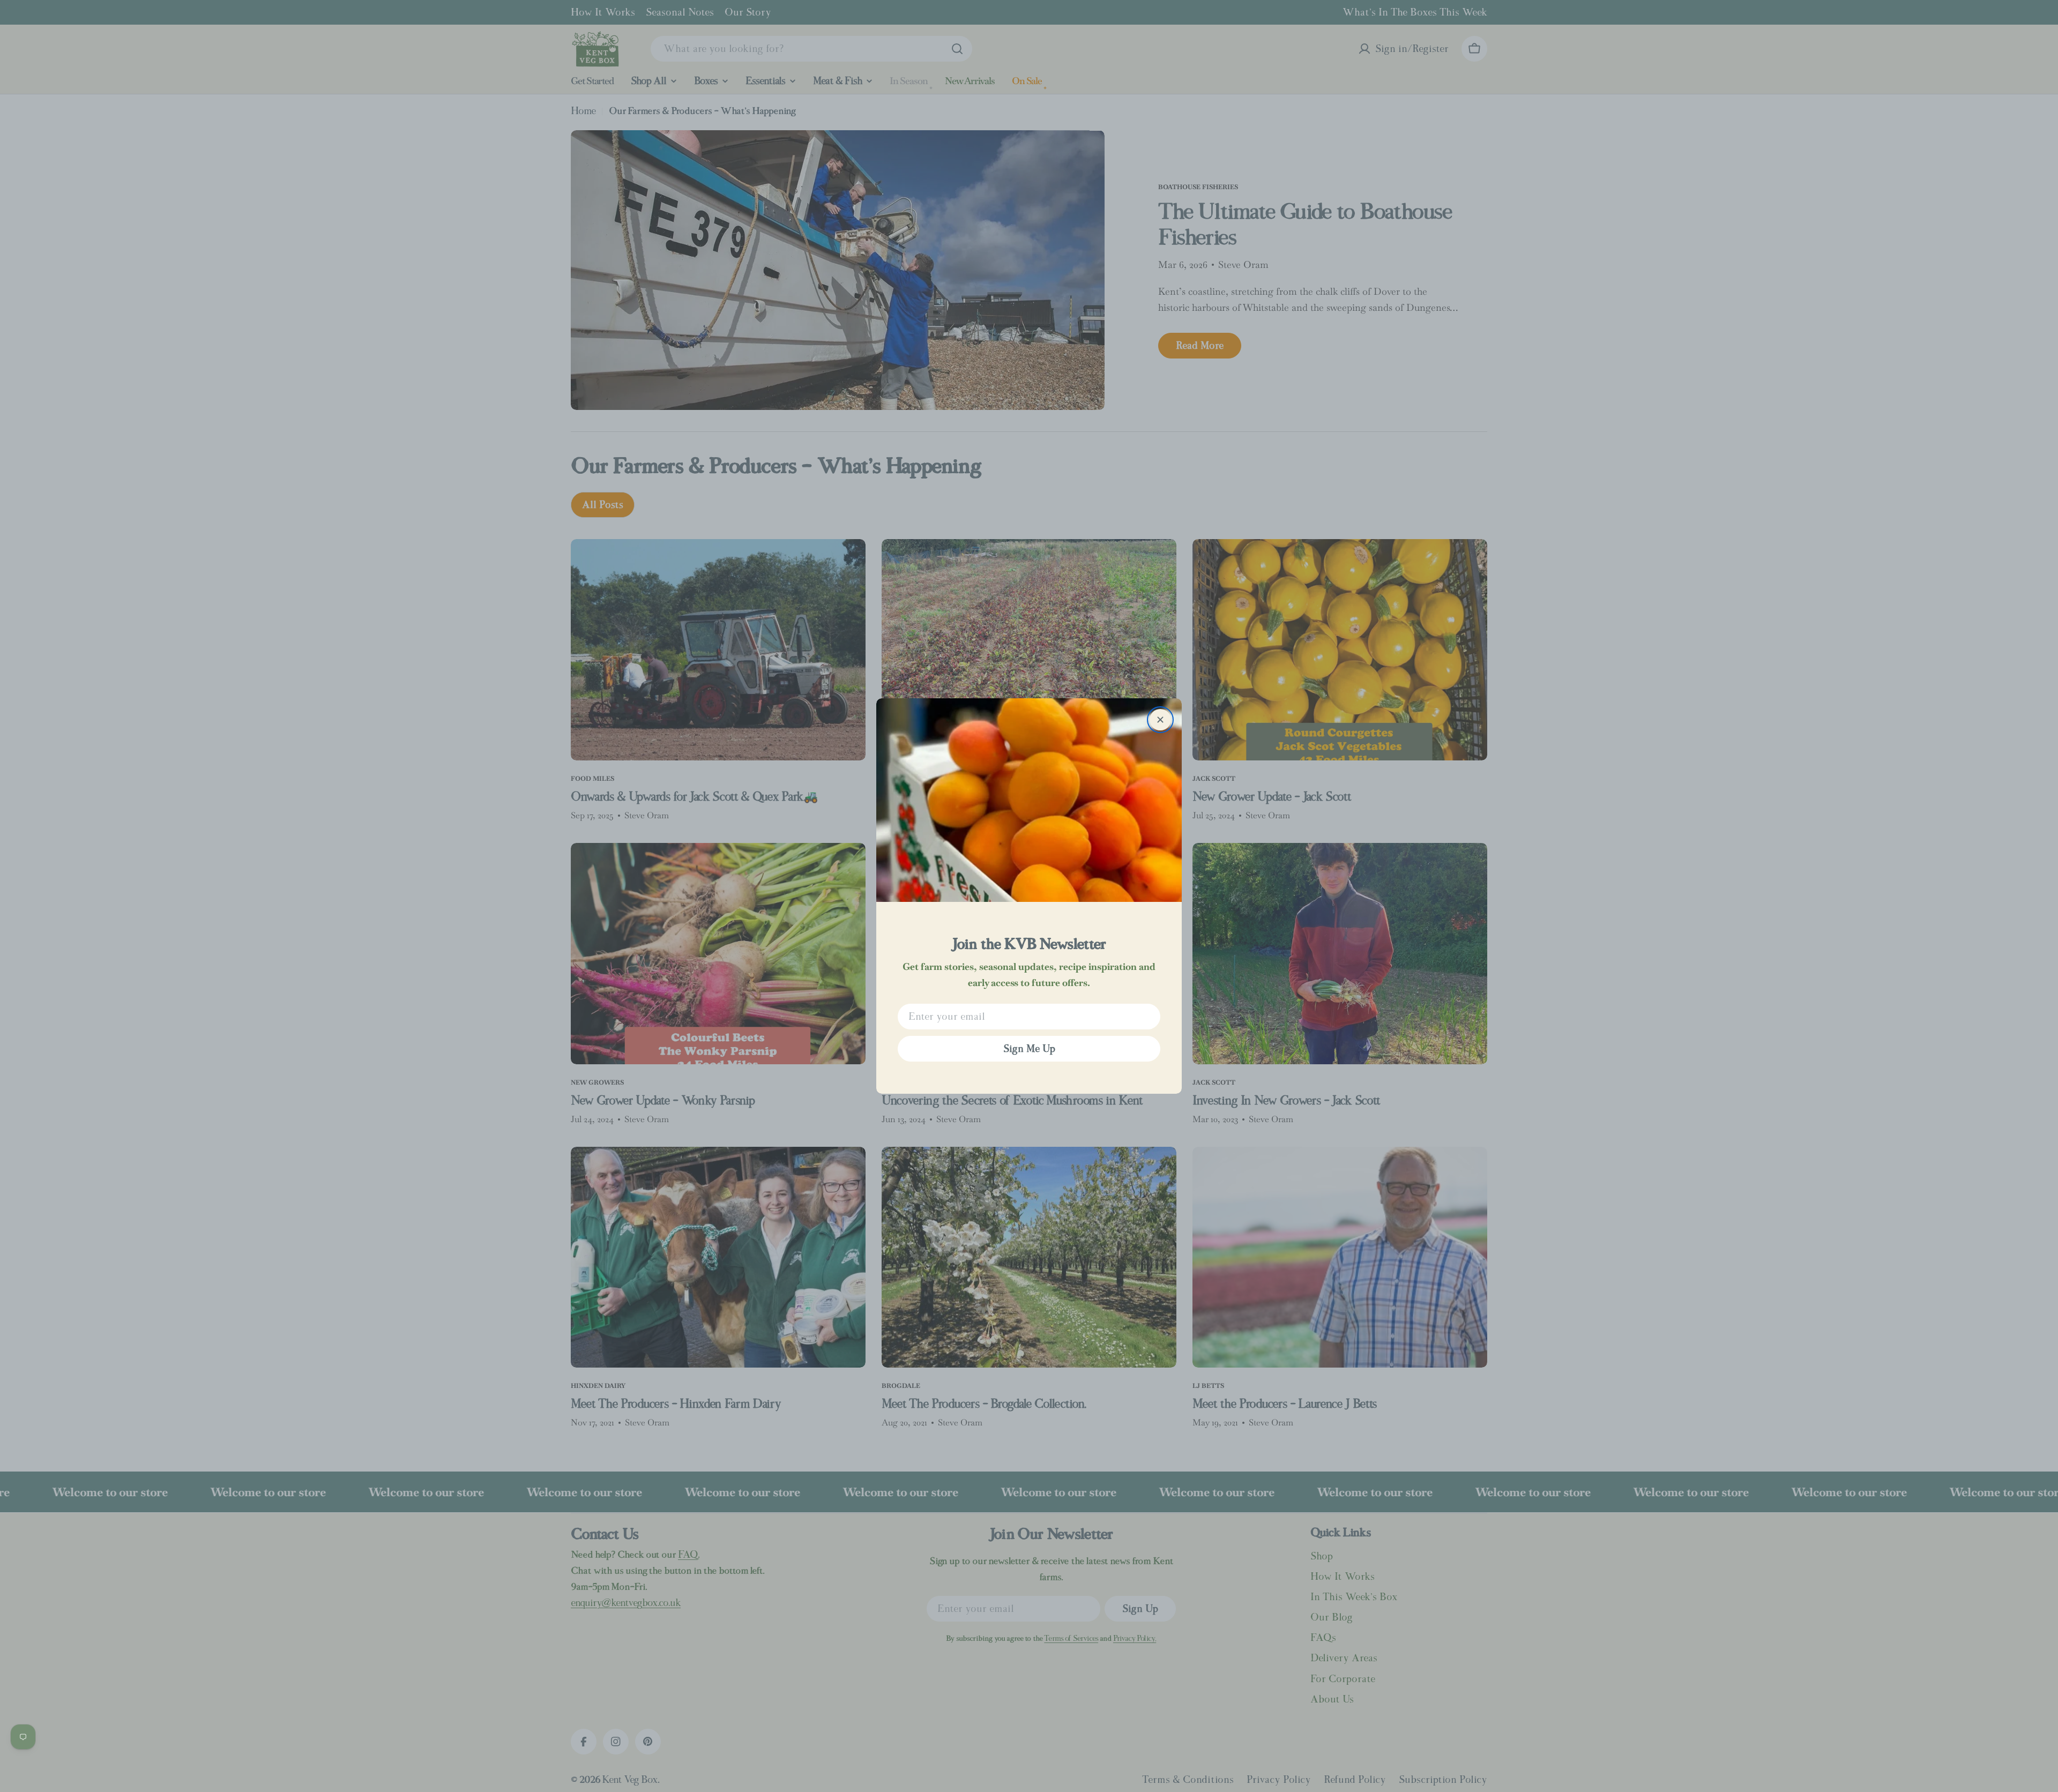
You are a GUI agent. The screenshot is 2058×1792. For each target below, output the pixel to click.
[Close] (1160, 720)
